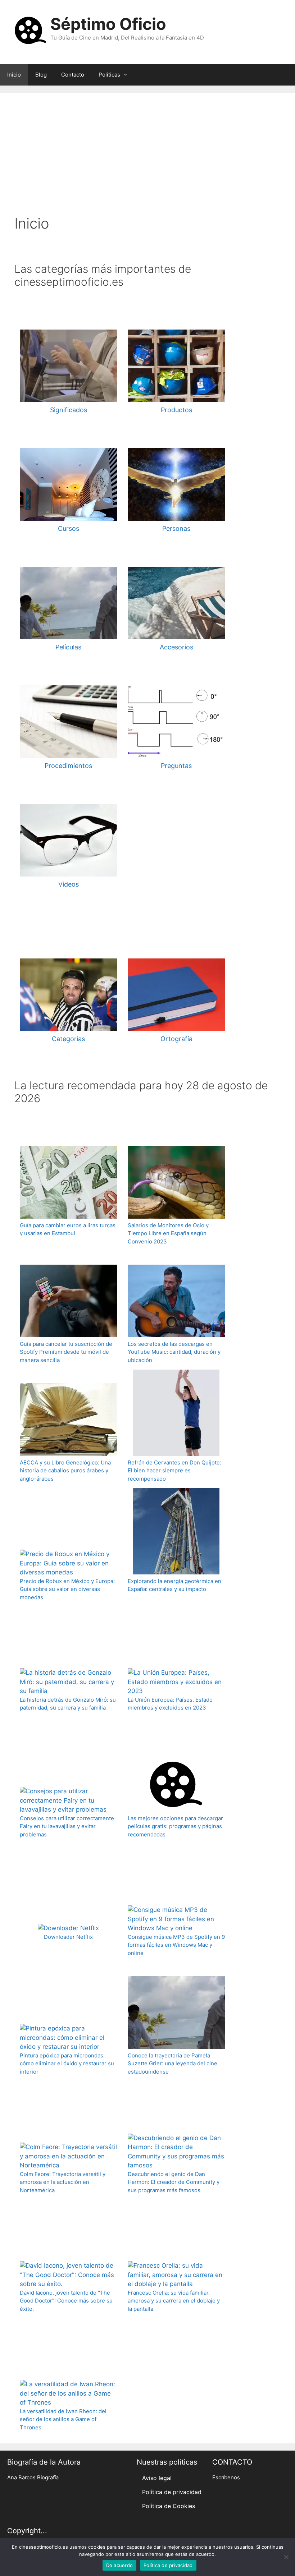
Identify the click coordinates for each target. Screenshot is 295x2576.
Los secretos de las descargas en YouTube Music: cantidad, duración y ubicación (174, 1352)
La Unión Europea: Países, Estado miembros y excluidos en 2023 (170, 1704)
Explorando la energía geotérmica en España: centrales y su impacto (174, 1585)
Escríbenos (226, 2478)
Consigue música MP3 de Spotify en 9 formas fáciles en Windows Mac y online (176, 1945)
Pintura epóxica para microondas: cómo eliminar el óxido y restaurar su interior (67, 2064)
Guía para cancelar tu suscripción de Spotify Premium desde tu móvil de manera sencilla (66, 1352)
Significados (69, 410)
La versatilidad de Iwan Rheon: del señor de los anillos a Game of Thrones (63, 2419)
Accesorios (176, 647)
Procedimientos (68, 766)
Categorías (68, 1039)
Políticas (109, 75)
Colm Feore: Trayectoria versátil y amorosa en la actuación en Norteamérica (63, 2182)
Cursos (69, 528)
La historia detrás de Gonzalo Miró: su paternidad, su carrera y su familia (68, 1704)
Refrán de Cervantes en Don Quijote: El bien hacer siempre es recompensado (174, 1471)
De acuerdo (120, 2565)
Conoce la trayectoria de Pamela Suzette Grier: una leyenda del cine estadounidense (173, 2064)
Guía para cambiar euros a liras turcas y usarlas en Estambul (68, 1229)
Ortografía (176, 1039)
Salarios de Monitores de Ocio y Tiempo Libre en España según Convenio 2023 (168, 1233)
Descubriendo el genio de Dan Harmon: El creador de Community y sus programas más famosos (174, 2182)
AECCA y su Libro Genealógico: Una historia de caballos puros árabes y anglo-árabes (65, 1471)
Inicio (14, 75)
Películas (68, 647)
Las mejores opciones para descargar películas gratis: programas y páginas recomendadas (175, 1826)
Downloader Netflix (68, 1937)
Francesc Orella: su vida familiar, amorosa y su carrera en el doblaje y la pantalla (174, 2301)
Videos (69, 884)
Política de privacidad (172, 2492)
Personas (176, 528)
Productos (176, 410)
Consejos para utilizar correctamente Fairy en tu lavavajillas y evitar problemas (67, 1826)
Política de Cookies (169, 2506)
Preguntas (176, 766)
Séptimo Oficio (108, 24)
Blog (41, 75)
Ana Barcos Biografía (33, 2478)
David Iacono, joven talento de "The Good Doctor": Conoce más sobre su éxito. (66, 2301)
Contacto (73, 75)
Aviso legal (157, 2478)
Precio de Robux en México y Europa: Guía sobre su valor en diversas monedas (67, 1589)
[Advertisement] (147, 161)
